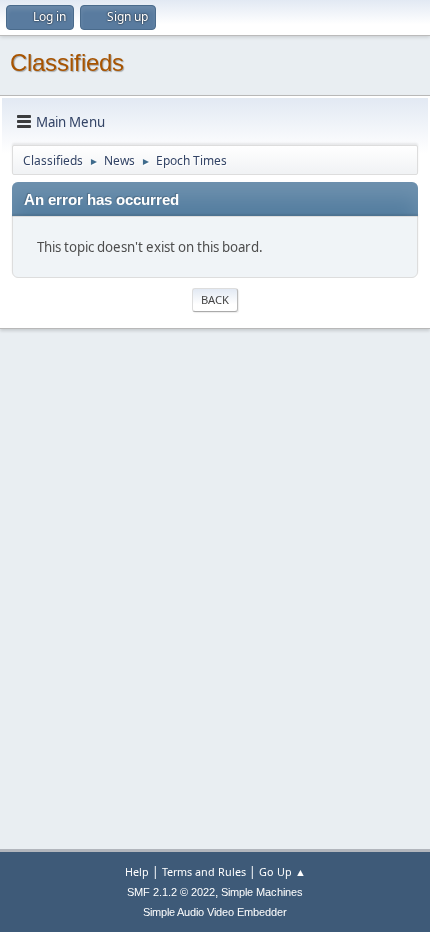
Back (215, 299)
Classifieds (67, 62)
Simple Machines (262, 892)
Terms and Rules (204, 871)
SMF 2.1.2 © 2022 (171, 892)
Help (137, 871)
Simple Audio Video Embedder (215, 912)
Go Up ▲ (282, 871)
